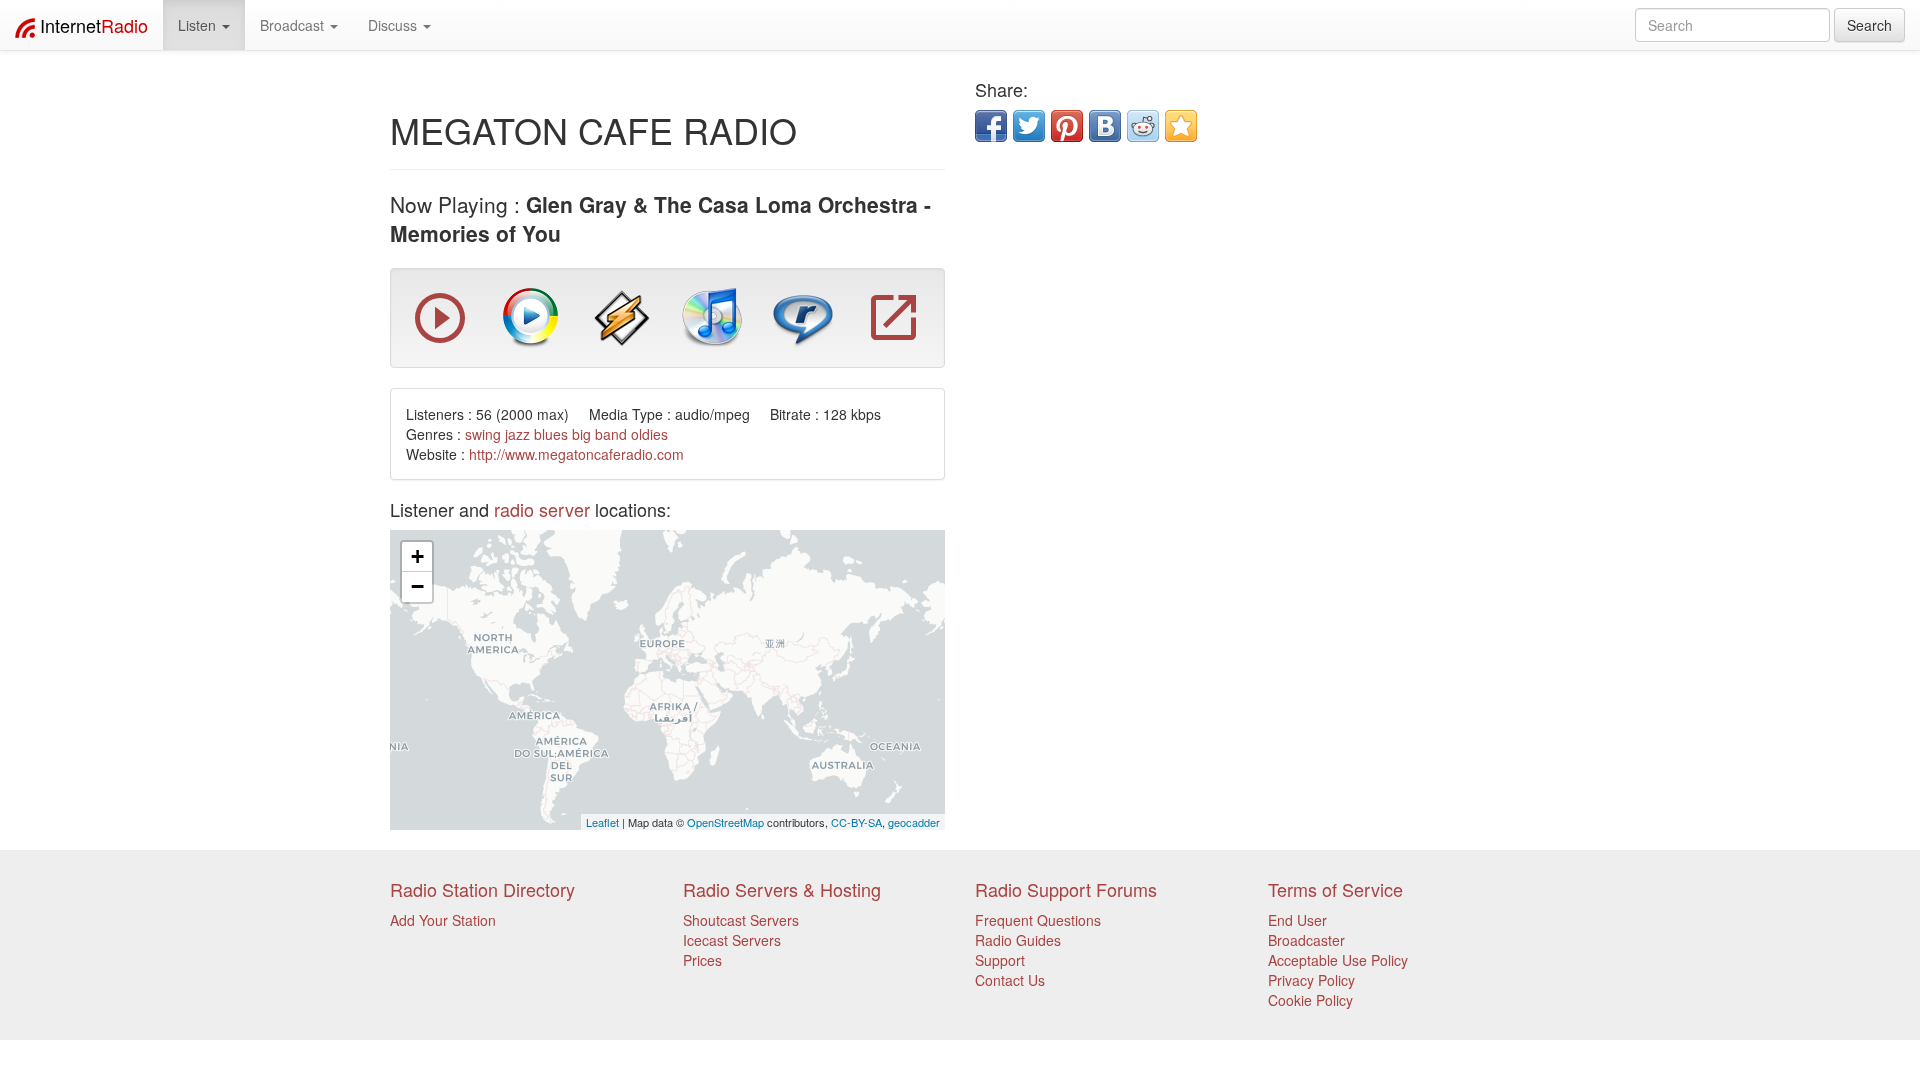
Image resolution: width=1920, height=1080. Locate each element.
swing (483, 434)
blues (551, 434)
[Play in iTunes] (712, 316)
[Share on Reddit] (1143, 126)
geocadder (914, 822)
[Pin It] (1067, 126)
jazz (517, 434)
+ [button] (417, 556)
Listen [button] (199, 25)
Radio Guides (1018, 940)
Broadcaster (1306, 940)
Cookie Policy (1310, 1000)
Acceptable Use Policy (1338, 960)
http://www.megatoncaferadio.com (576, 454)
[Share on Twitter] (1029, 126)
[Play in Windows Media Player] (531, 316)
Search (1869, 25)
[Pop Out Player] (894, 338)
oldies (649, 434)
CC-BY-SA (856, 822)
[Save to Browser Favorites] (1181, 126)
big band (599, 434)
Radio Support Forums (1066, 889)
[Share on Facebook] (991, 126)
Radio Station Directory (482, 889)
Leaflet (602, 822)
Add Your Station (443, 920)
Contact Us (1010, 980)
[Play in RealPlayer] (803, 316)
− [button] (417, 586)
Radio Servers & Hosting (782, 889)
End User (1297, 920)
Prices (702, 960)
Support (1000, 960)
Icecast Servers (732, 940)
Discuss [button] (394, 25)
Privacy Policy (1311, 980)
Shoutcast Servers (741, 920)
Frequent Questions (1038, 920)
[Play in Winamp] (622, 316)
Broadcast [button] (294, 25)
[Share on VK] (1105, 126)
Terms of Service (1335, 889)
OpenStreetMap (725, 822)
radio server (542, 509)
